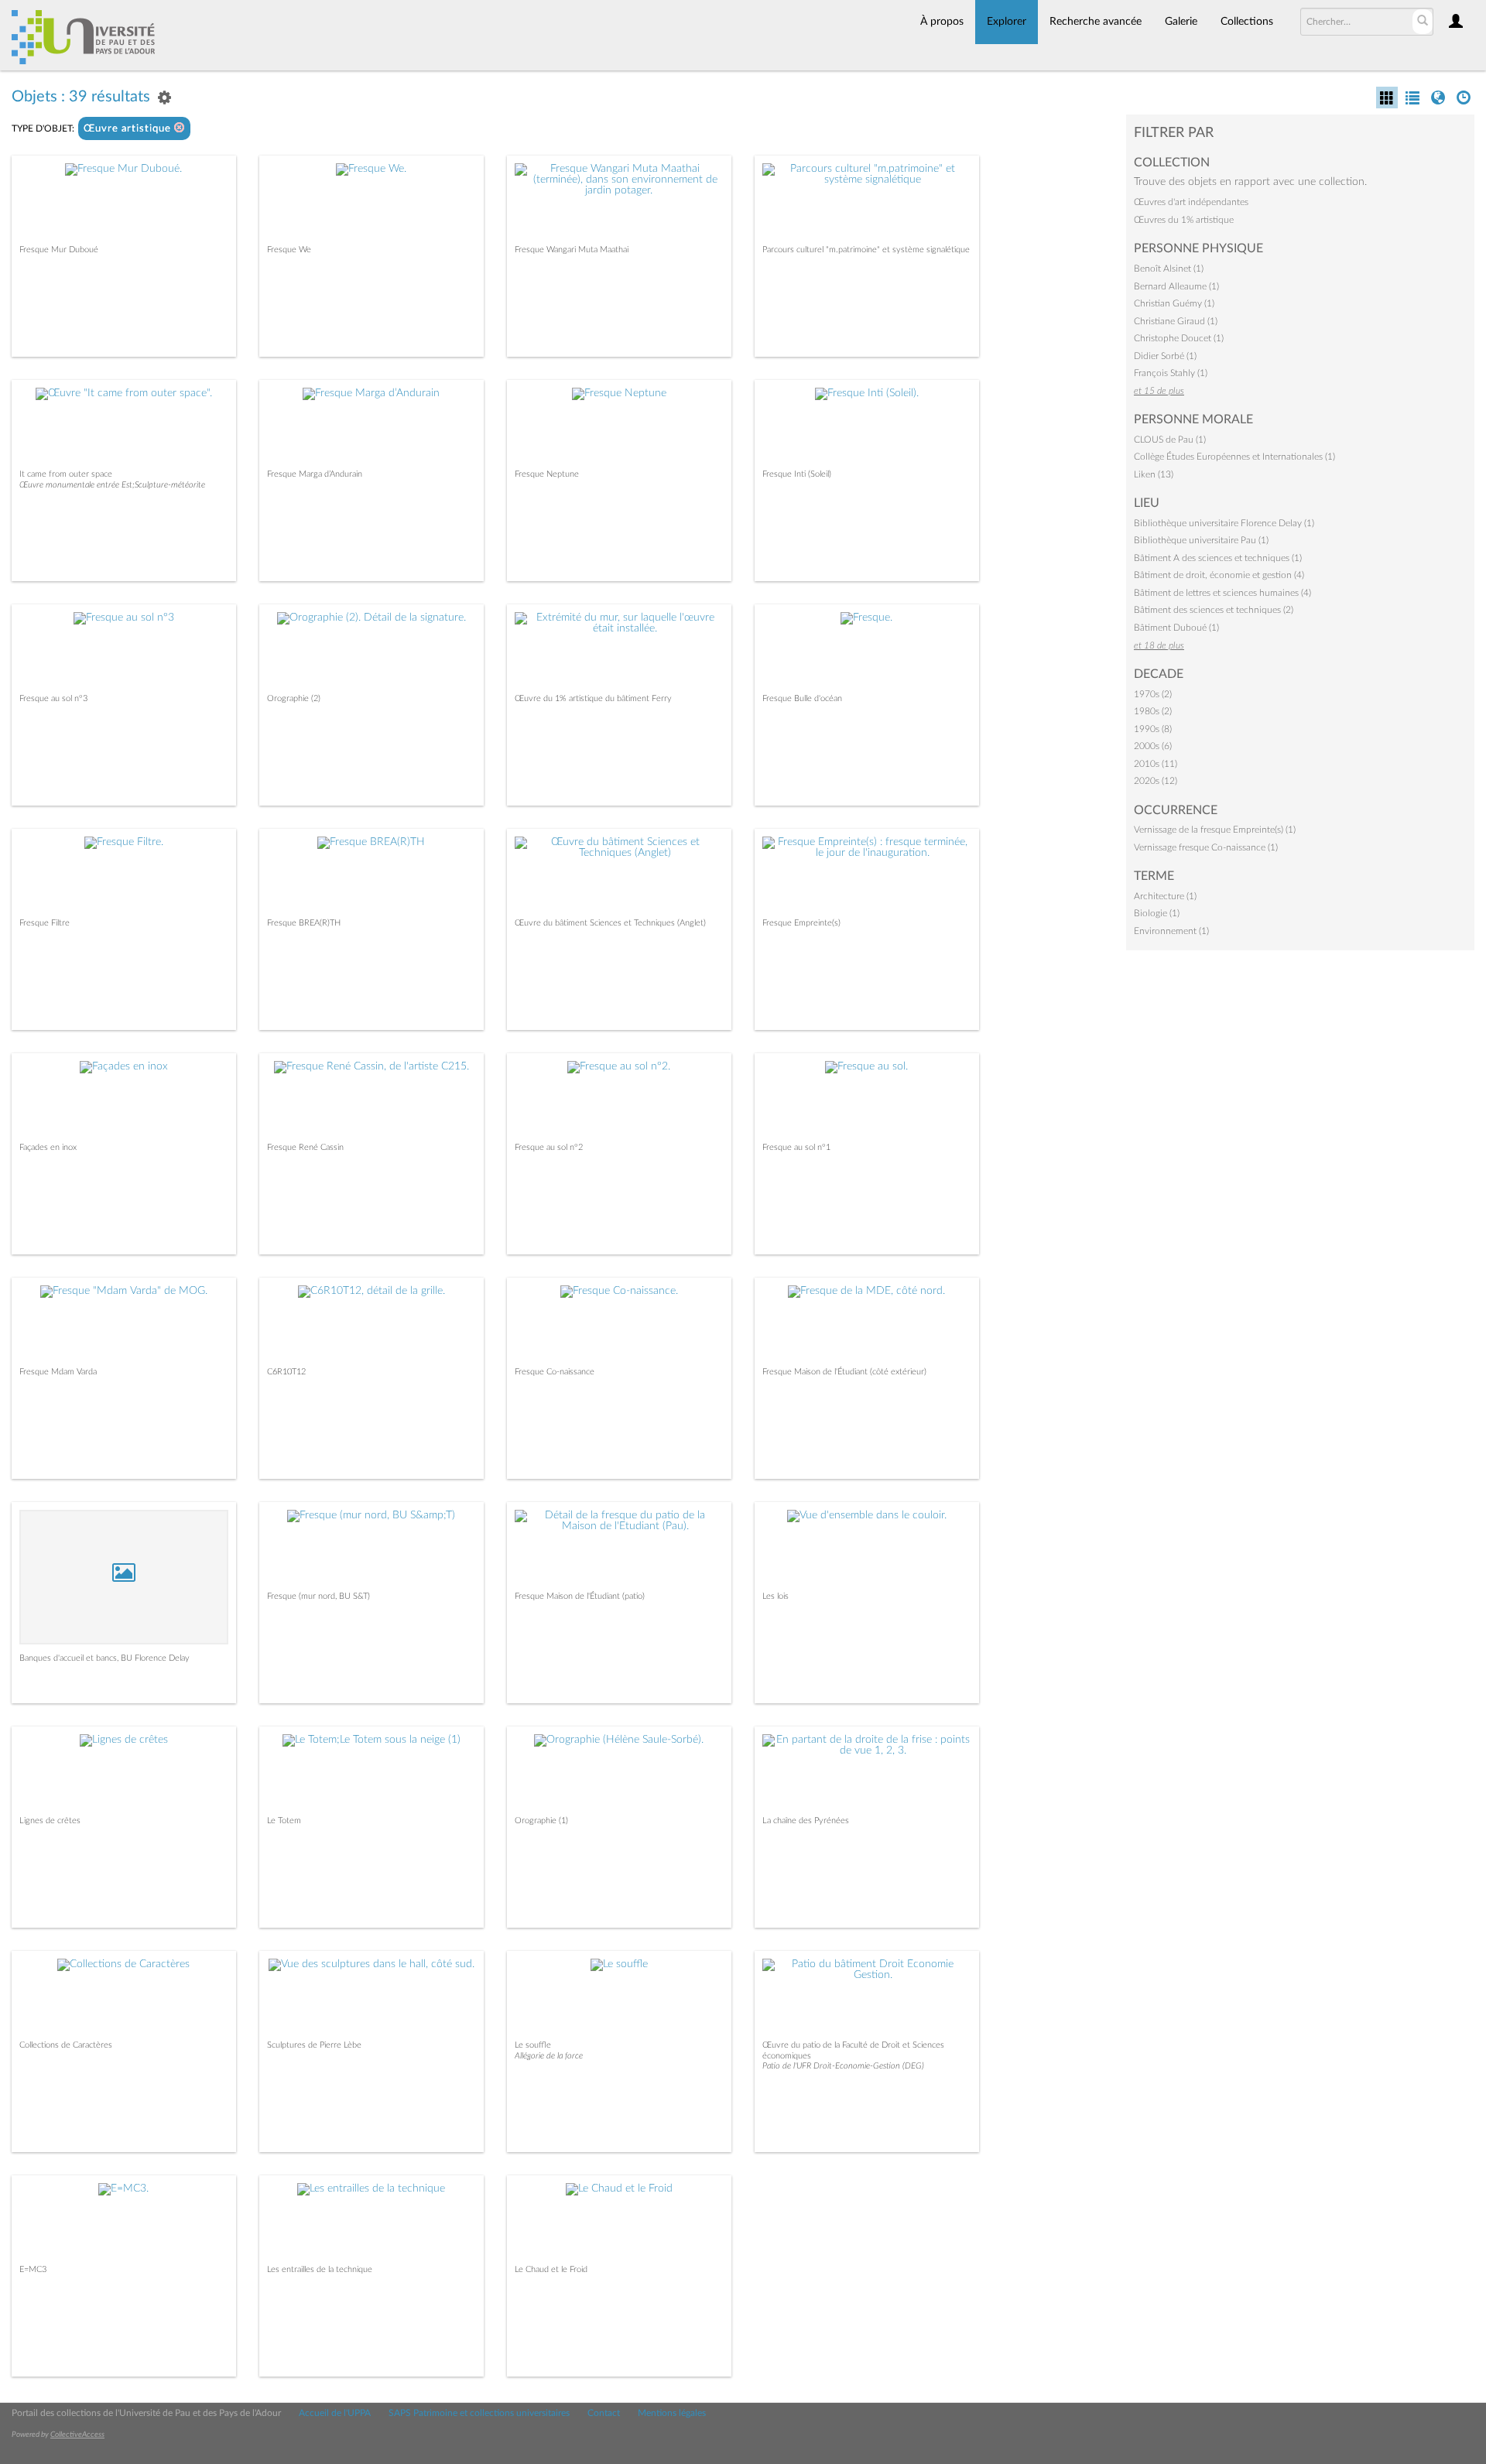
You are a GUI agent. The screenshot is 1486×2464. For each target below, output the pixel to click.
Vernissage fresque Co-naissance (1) (1206, 847)
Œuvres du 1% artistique (1184, 220)
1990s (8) (1153, 729)
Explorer (1007, 22)
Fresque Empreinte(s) (801, 923)
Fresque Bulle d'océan (802, 698)
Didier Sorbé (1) (1165, 356)
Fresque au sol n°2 (549, 1147)
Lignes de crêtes (50, 1821)
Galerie (1181, 22)
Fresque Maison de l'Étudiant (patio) (580, 1596)
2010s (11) (1156, 764)
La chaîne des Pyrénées (806, 1821)
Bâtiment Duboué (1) (1176, 628)
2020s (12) (1156, 781)
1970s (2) (1153, 694)
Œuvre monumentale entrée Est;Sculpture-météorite (112, 485)
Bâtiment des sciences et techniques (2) (1214, 610)
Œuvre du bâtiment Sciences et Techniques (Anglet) (610, 923)
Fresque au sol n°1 (796, 1147)
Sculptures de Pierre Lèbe (314, 2045)
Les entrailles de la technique (320, 2269)
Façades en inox (48, 1147)
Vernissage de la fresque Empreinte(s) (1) (1215, 830)
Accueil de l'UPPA (335, 2413)
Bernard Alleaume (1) (1176, 286)
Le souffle (533, 2045)
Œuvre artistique (129, 129)
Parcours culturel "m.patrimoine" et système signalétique (866, 250)
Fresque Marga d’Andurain (315, 474)
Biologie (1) (1157, 913)
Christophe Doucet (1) (1179, 338)
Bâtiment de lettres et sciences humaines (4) (1222, 593)
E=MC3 (33, 2269)
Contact (604, 2413)
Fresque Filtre (45, 923)
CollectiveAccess (77, 2435)
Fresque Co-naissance (555, 1372)
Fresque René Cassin (305, 1147)
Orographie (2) (294, 698)
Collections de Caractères (66, 2045)
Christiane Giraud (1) (1176, 321)
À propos (942, 22)
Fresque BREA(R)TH (304, 923)
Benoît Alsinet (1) (1169, 269)
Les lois (776, 1596)
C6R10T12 (286, 1372)
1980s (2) (1153, 711)
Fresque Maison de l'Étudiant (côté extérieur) (844, 1372)
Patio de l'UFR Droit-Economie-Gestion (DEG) (843, 2066)
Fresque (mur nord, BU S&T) (318, 1596)
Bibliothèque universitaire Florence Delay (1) (1224, 523)
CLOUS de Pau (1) (1170, 440)
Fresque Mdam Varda (58, 1372)
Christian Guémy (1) (1174, 303)
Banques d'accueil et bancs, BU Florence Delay (104, 1658)
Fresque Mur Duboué (59, 250)
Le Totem (284, 1821)
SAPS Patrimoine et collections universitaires (479, 2413)
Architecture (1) (1165, 896)
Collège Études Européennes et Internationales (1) (1234, 457)
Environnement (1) (1171, 931)
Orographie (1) (541, 1821)
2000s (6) (1153, 746)
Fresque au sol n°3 (53, 698)
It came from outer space (66, 474)
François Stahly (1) (1171, 373)
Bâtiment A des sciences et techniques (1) (1218, 558)
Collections (1247, 22)
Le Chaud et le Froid (551, 2269)
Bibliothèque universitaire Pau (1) (1201, 540)
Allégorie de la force (549, 2056)
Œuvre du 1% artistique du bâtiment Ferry (593, 698)
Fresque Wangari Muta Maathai (572, 250)
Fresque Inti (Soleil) (797, 474)
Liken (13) (1154, 474)
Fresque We (289, 250)
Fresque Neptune (547, 474)
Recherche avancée (1096, 22)
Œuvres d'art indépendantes (1191, 202)
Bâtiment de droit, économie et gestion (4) (1219, 575)
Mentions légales (672, 2413)
